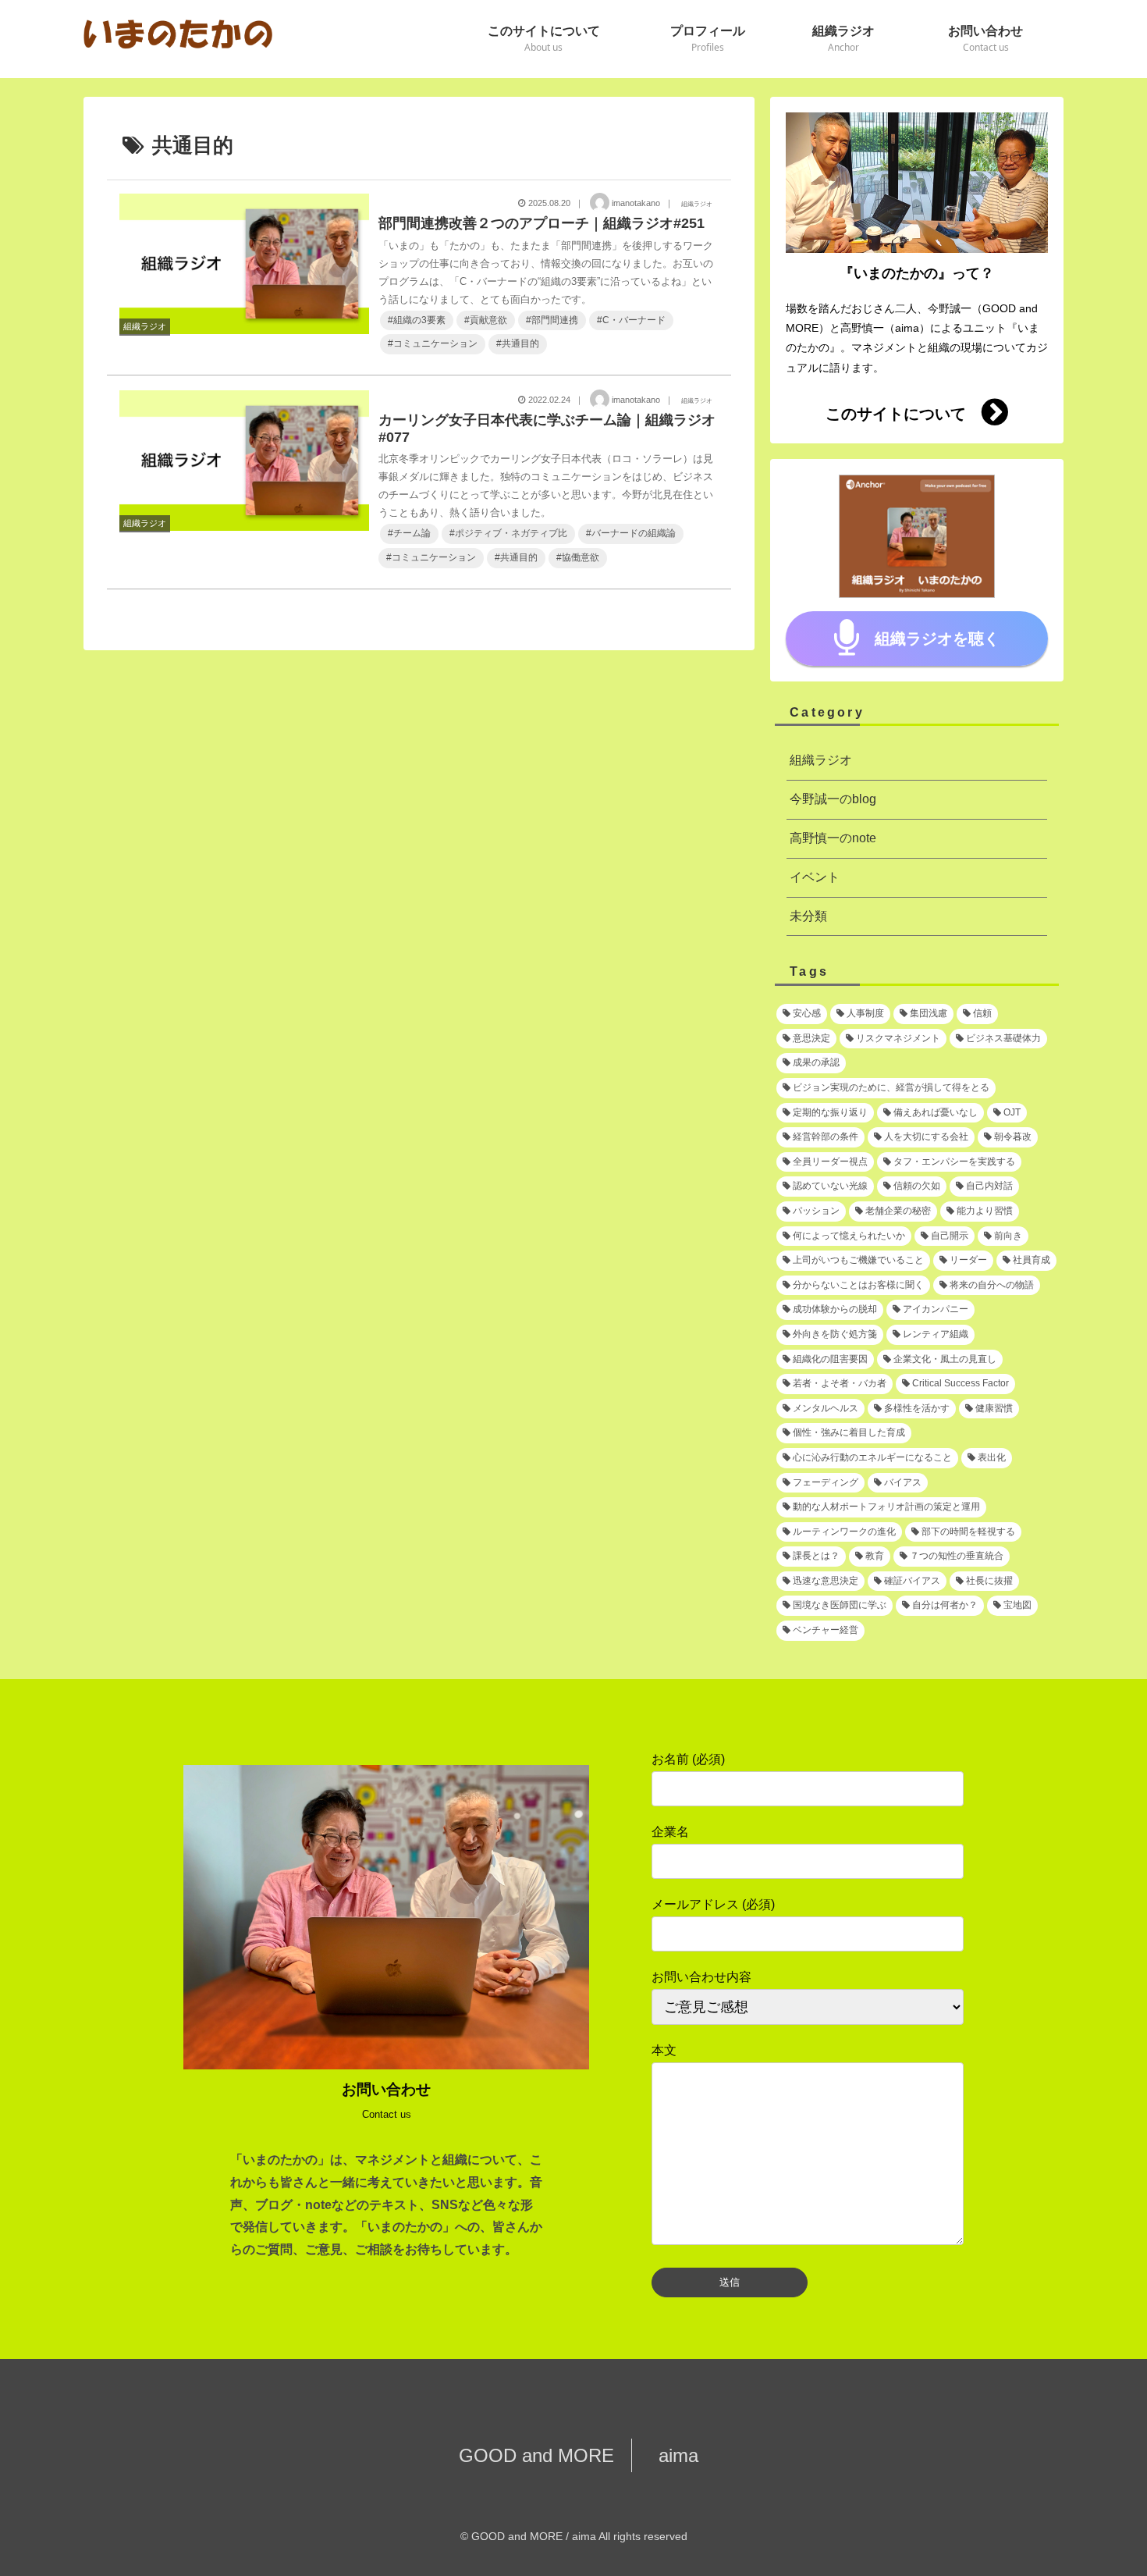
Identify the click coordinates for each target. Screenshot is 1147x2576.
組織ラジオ (821, 760)
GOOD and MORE (545, 2455)
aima (669, 2455)
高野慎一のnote (833, 838)
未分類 (808, 916)
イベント (815, 877)
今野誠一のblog (833, 799)
